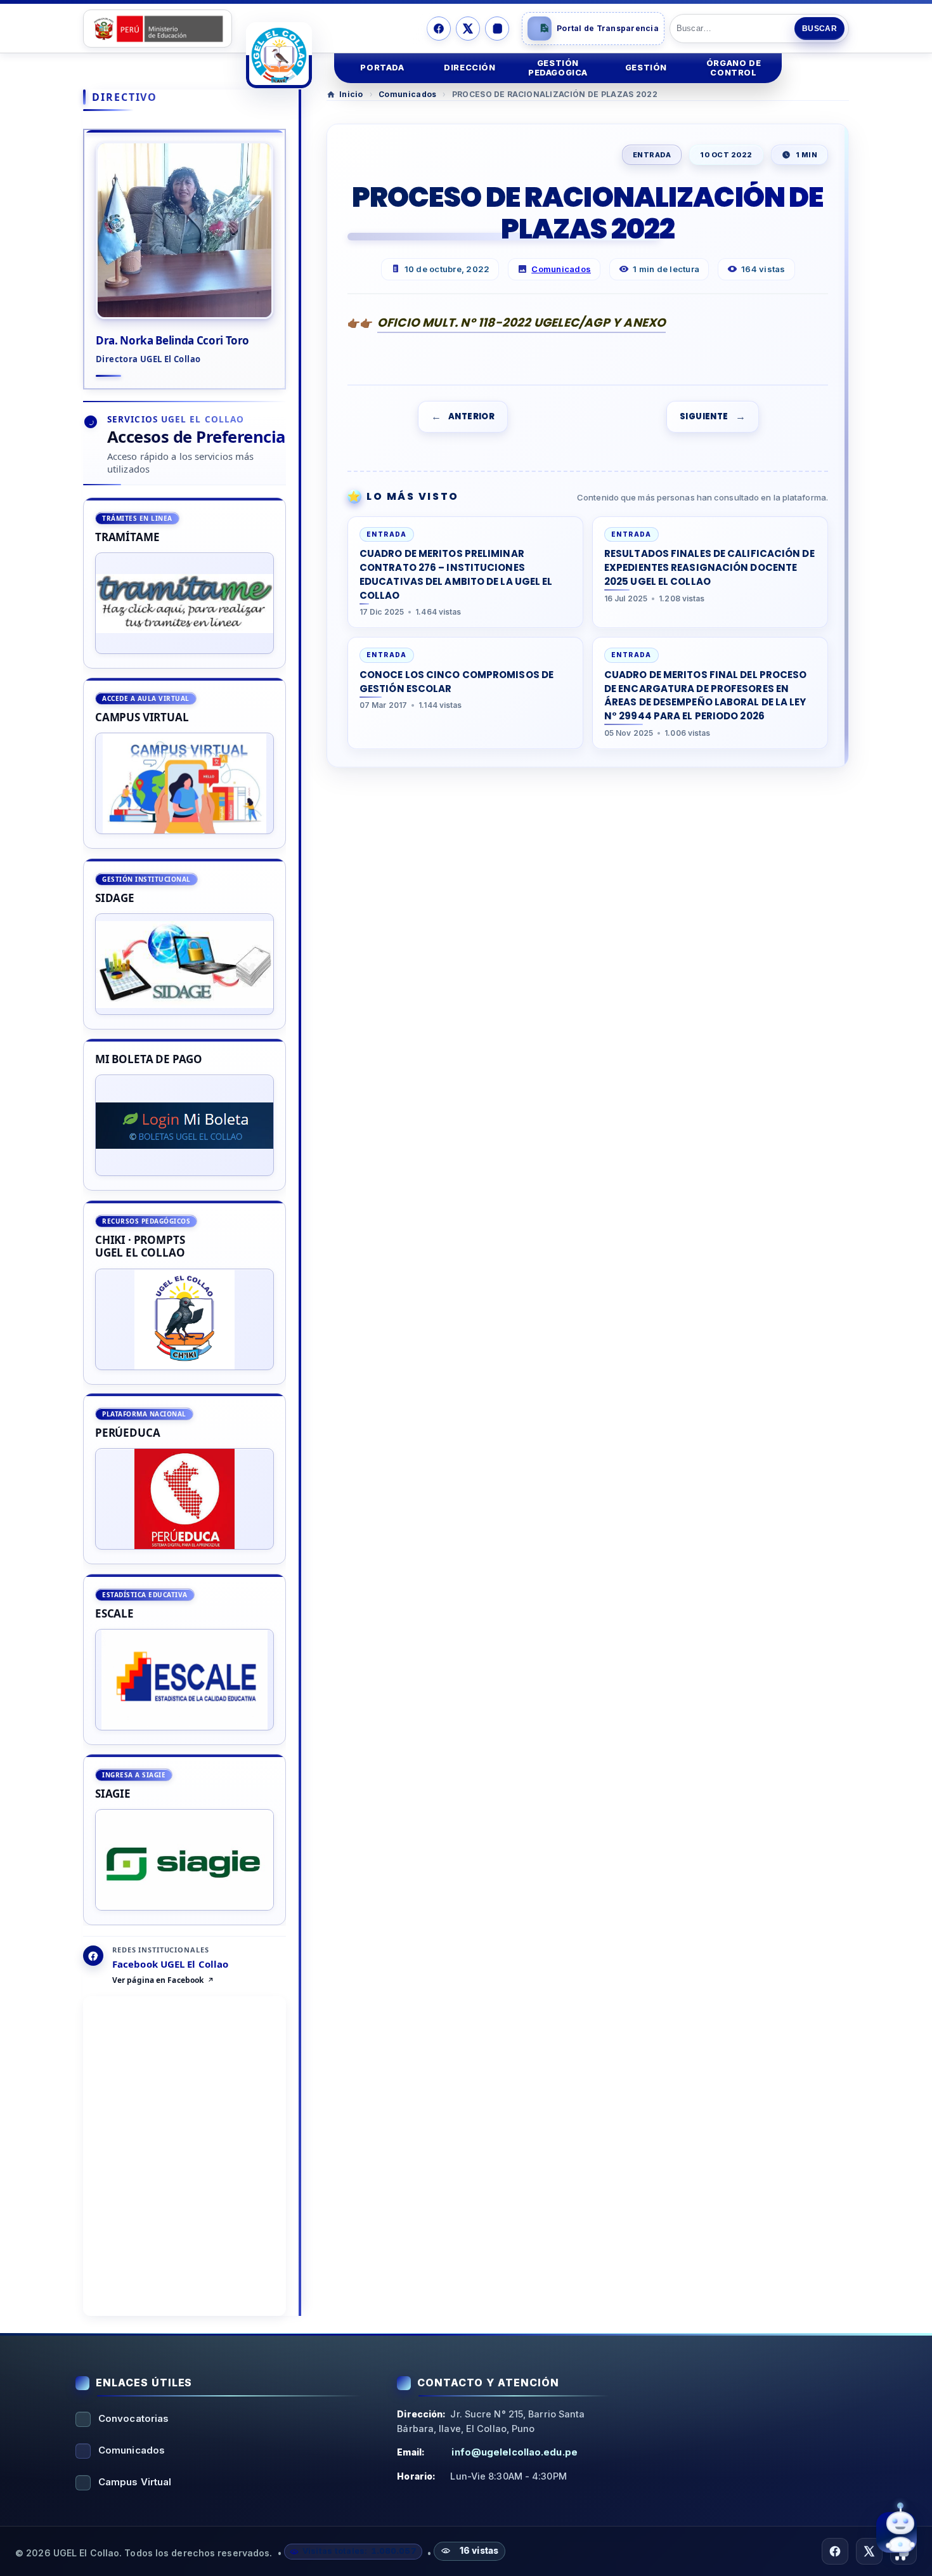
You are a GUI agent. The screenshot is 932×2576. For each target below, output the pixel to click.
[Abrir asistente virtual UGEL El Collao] (896, 2534)
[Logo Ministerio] (158, 29)
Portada (382, 68)
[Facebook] (439, 29)
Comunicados (407, 94)
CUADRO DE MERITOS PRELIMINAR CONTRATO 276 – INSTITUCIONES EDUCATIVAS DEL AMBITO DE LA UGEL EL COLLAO (456, 574)
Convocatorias (133, 2418)
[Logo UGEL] (279, 55)
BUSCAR (819, 29)
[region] (184, 1212)
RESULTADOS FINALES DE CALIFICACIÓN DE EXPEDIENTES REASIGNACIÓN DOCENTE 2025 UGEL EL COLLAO (709, 567)
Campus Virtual (135, 2482)
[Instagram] (497, 29)
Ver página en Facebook (158, 1981)
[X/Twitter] (468, 29)
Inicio (351, 94)
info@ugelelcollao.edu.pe (514, 2452)
